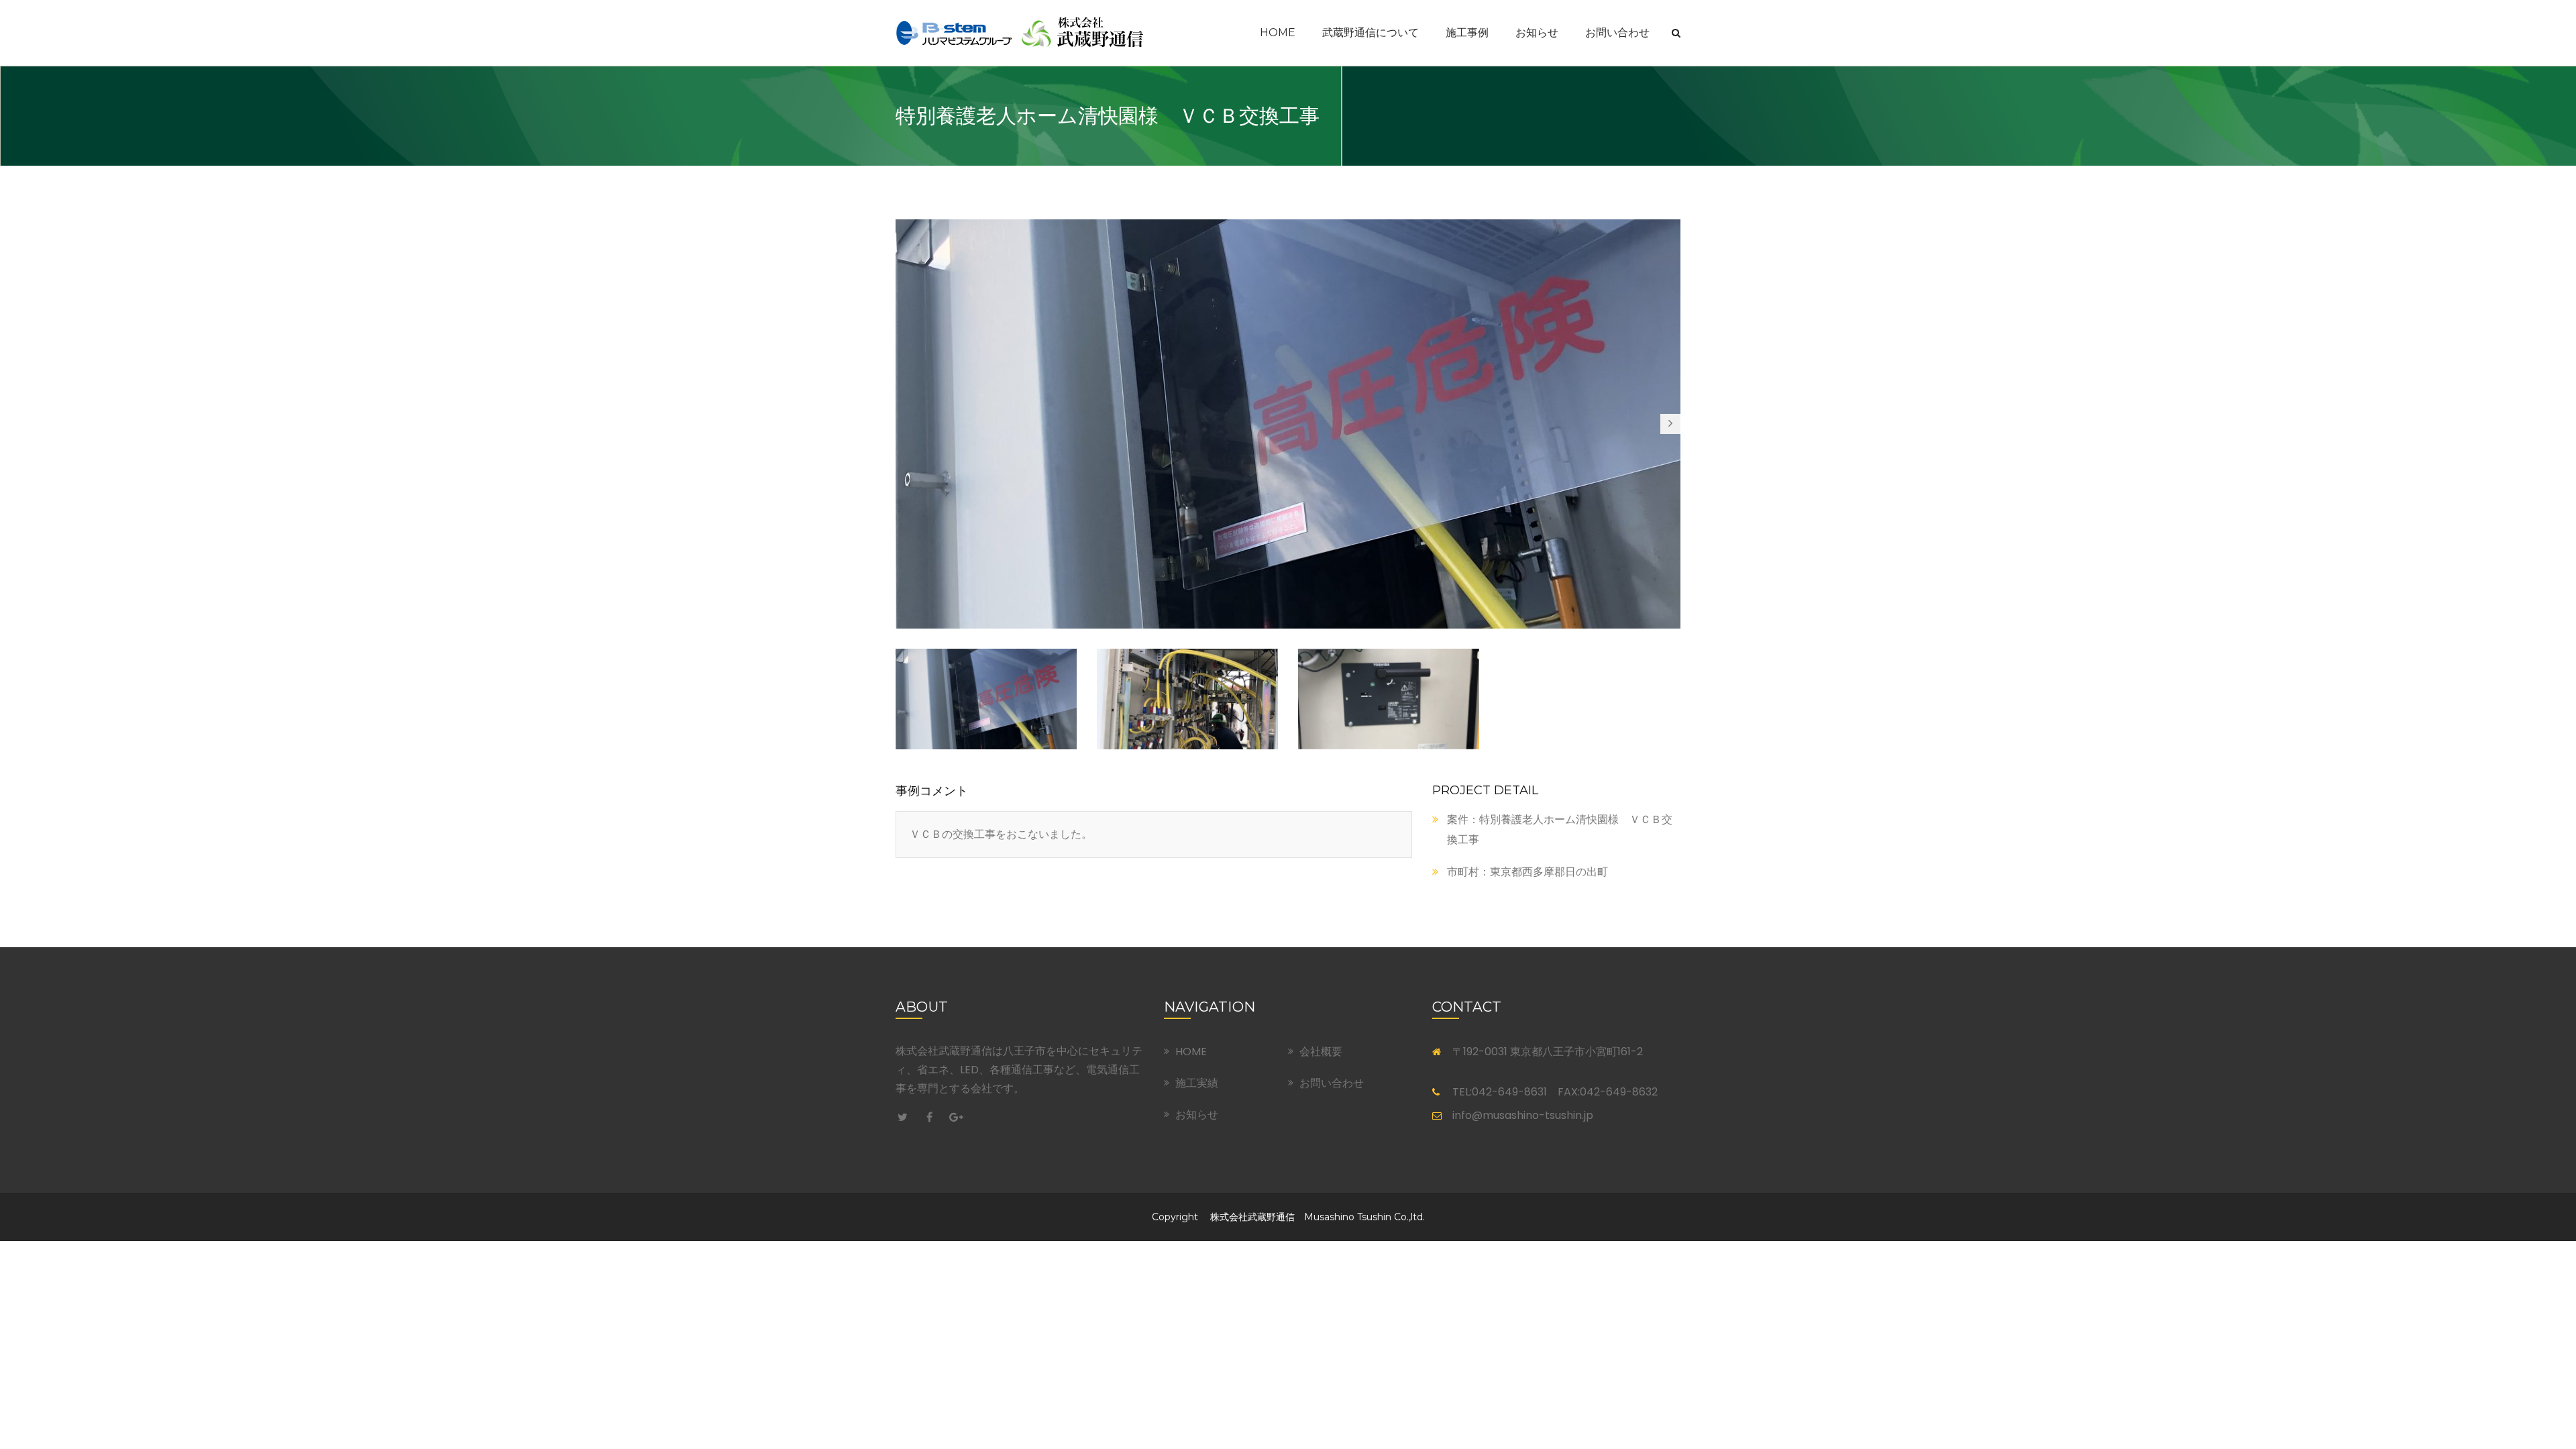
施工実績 (1197, 1083)
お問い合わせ (1617, 33)
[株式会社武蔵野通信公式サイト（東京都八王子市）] (1020, 32)
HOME (1191, 1052)
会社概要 (1321, 1052)
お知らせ (1537, 33)
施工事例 (1467, 33)
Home (1278, 33)
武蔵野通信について (1371, 33)
